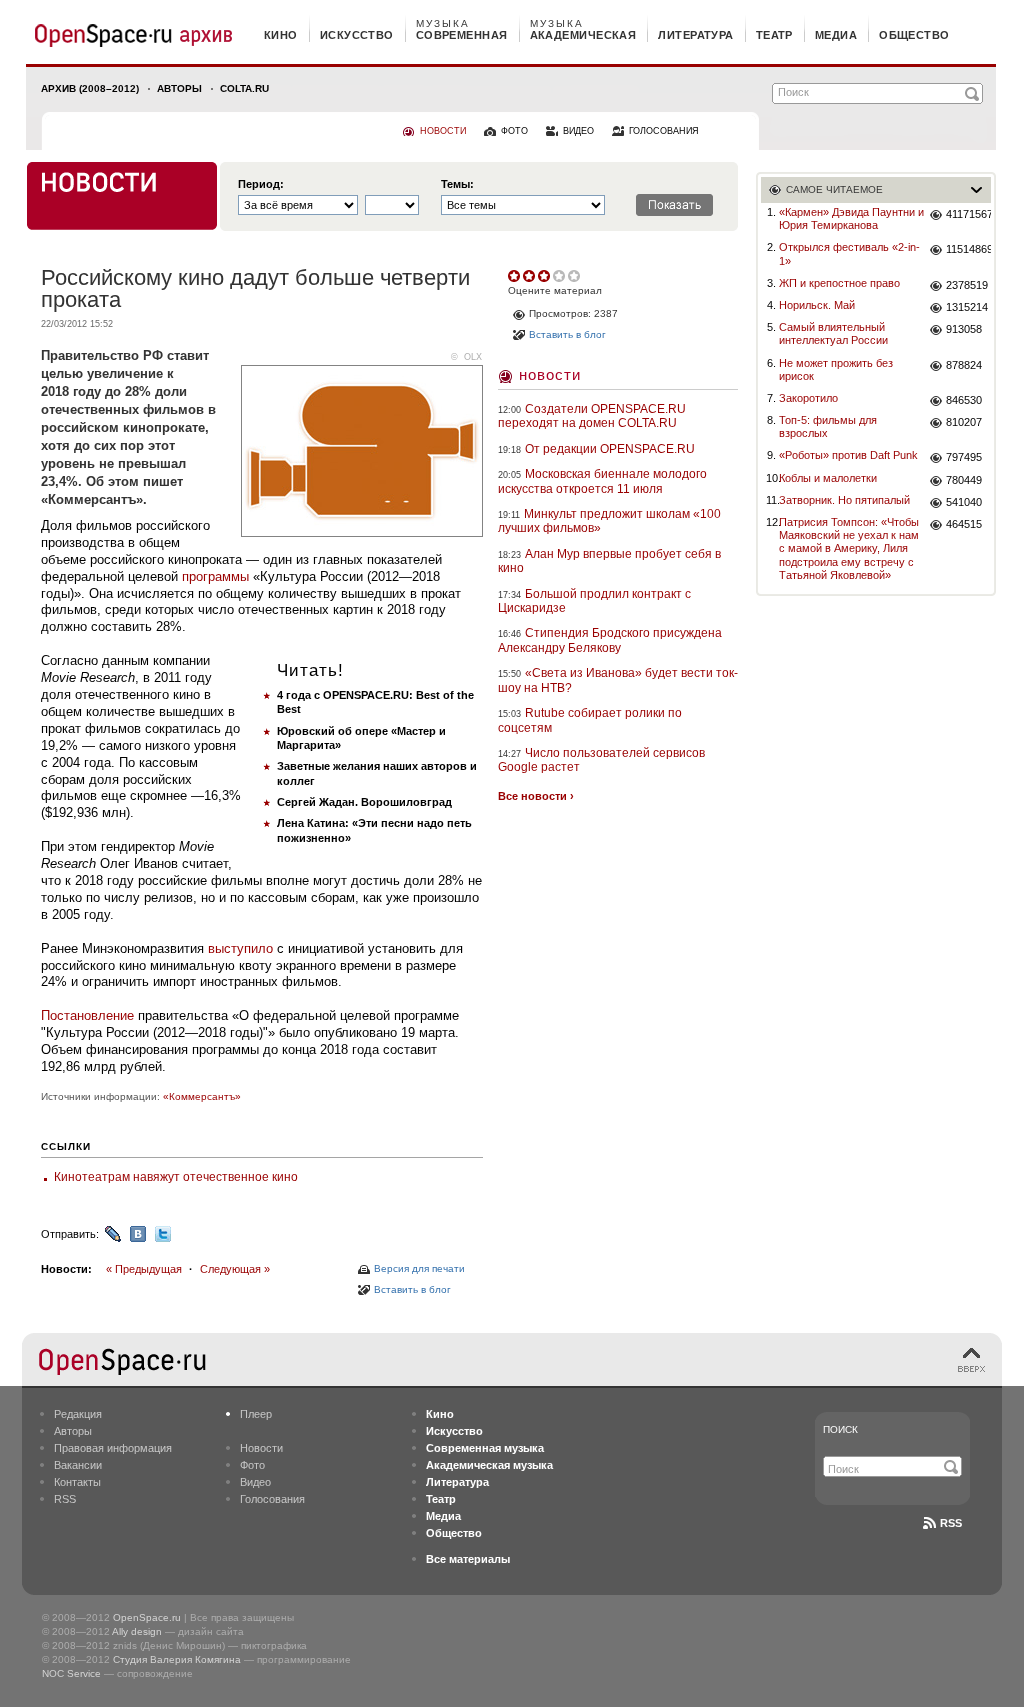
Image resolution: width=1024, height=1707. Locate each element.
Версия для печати (419, 1268)
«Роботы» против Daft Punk (848, 455)
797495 (964, 457)
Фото (252, 1465)
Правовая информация (113, 1448)
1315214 (967, 307)
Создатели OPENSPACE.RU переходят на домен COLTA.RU (592, 416)
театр (774, 35)
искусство (357, 35)
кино (281, 35)
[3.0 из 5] (515, 276)
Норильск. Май (817, 305)
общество (914, 35)
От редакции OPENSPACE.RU (610, 449)
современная (462, 35)
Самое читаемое (834, 189)
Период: (261, 184)
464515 (964, 524)
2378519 (967, 285)
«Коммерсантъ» (202, 1096)
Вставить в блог (412, 1289)
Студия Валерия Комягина (177, 1659)
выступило (240, 948)
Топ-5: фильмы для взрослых (828, 426)
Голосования (272, 1499)
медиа (836, 35)
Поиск (840, 1429)
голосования (664, 131)
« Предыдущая (144, 1269)
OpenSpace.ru (147, 1617)
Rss (951, 1523)
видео (578, 131)
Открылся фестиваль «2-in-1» (849, 253)
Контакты (77, 1482)
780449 (964, 480)
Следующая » (235, 1269)
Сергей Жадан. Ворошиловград (364, 802)
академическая (583, 35)
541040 (964, 502)
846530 (964, 400)
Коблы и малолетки (828, 478)
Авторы (179, 88)
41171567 (968, 214)
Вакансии (78, 1465)
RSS (65, 1499)
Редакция (78, 1414)
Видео (255, 1482)
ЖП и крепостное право (839, 283)
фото (514, 131)
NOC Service (71, 1673)
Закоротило (808, 398)
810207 (964, 422)
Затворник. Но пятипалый (844, 500)
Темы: (457, 184)
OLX (473, 357)
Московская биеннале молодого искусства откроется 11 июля (602, 481)
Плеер (256, 1414)
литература (695, 35)
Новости (550, 374)
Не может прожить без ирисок (836, 369)
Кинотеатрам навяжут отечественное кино (176, 1177)
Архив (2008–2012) (90, 88)
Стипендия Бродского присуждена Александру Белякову (610, 640)
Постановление (87, 1015)
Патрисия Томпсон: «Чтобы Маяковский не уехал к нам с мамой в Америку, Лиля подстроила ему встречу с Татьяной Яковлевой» (849, 548)
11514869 (968, 249)
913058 (964, 329)
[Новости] (122, 196)
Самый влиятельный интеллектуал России (833, 333)
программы (215, 576)
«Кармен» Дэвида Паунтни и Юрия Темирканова (851, 218)
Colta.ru (244, 88)
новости (443, 131)
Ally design (137, 1631)
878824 (964, 365)
